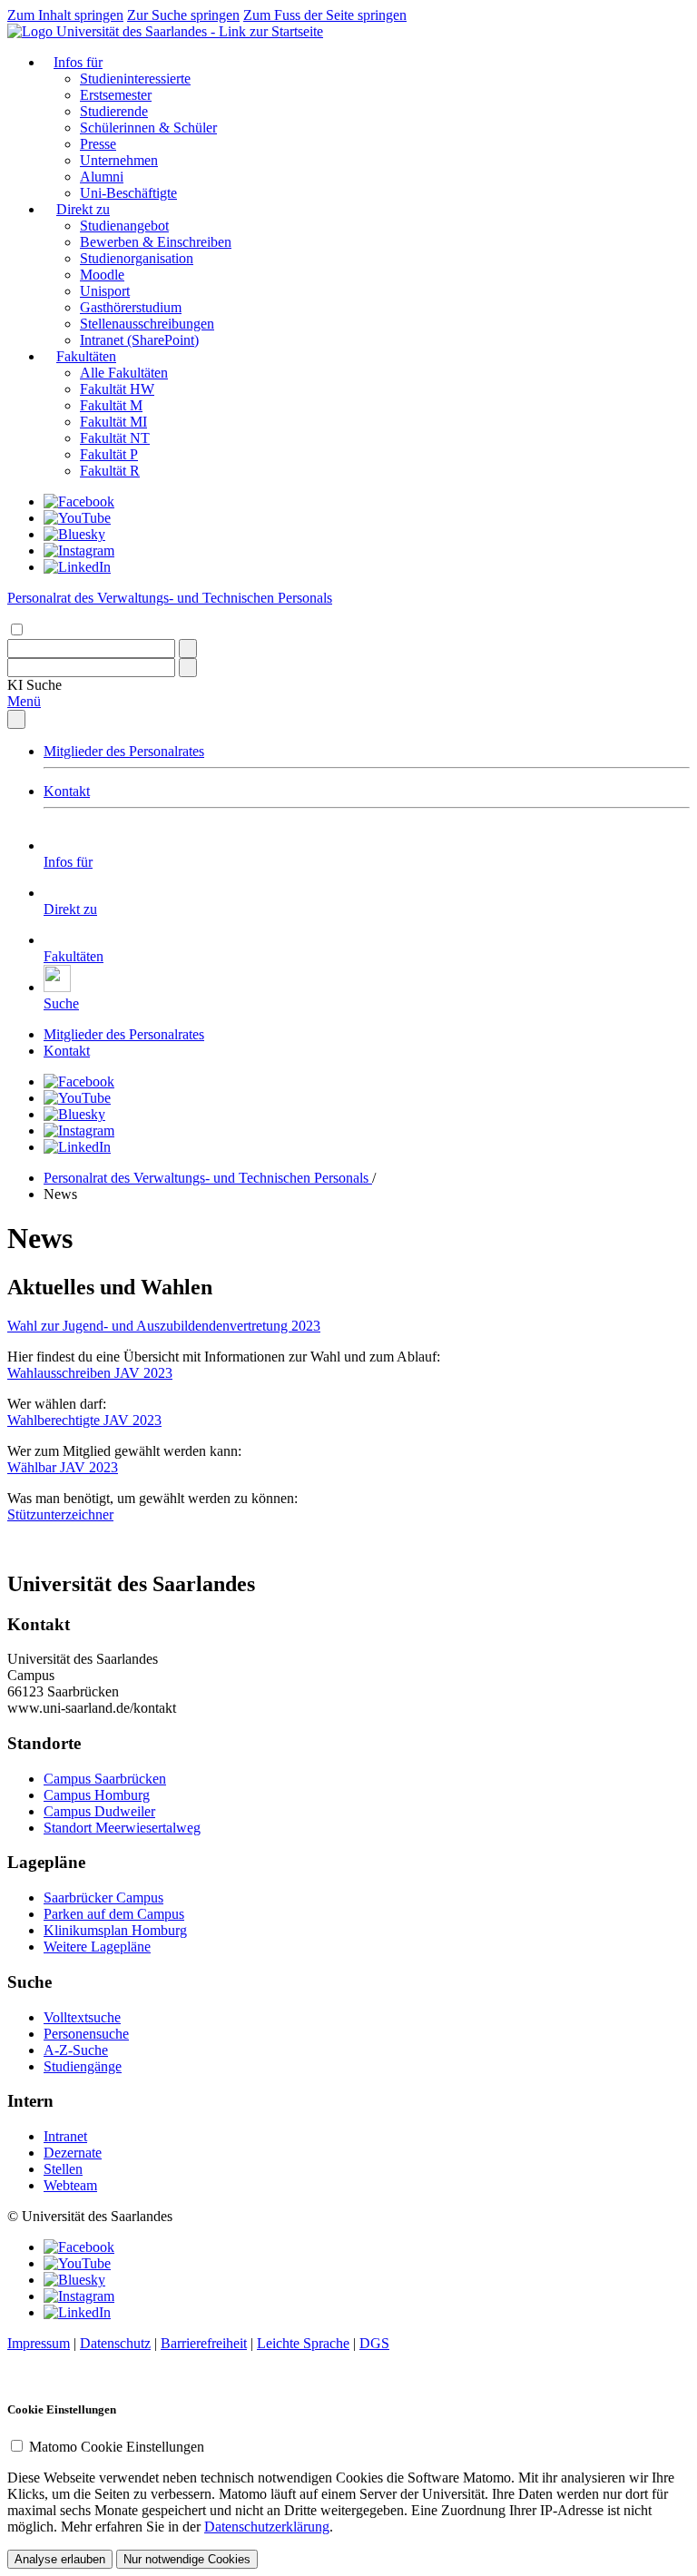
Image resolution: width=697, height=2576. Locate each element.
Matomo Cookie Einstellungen (117, 2447)
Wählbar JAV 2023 (63, 1467)
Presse (98, 144)
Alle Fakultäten (124, 373)
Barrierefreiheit (204, 2343)
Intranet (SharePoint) (139, 340)
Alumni (102, 177)
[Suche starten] (188, 649)
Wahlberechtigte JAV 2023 (84, 1420)
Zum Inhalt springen (65, 15)
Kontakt (67, 791)
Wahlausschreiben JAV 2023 (90, 1373)
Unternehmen (119, 160)
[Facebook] (79, 501)
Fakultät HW (117, 389)
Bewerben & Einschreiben (156, 242)
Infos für (78, 62)
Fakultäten (86, 356)
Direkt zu (83, 209)
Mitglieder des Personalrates (124, 751)
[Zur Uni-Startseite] (165, 31)
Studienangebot (124, 226)
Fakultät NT (115, 438)
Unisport (105, 291)
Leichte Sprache (303, 2343)
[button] (34, 685)
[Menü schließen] (16, 719)
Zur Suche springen (183, 15)
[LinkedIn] (77, 567)
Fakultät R (110, 471)
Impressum (39, 2343)
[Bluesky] (74, 534)
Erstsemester (116, 95)
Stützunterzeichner (60, 1514)
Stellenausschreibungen (147, 324)
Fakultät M (111, 405)
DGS (374, 2343)
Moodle (102, 275)
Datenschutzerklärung (267, 2527)
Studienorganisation (137, 258)
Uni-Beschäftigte (128, 193)
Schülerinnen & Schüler (148, 128)
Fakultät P (109, 454)
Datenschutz (115, 2343)
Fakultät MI (113, 422)
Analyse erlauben (60, 2559)
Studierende (114, 111)
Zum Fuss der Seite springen (325, 15)
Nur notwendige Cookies (187, 2559)
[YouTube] (77, 518)
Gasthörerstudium (131, 307)
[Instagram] (79, 551)
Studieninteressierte (135, 79)
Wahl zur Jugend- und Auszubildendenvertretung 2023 (164, 1326)
